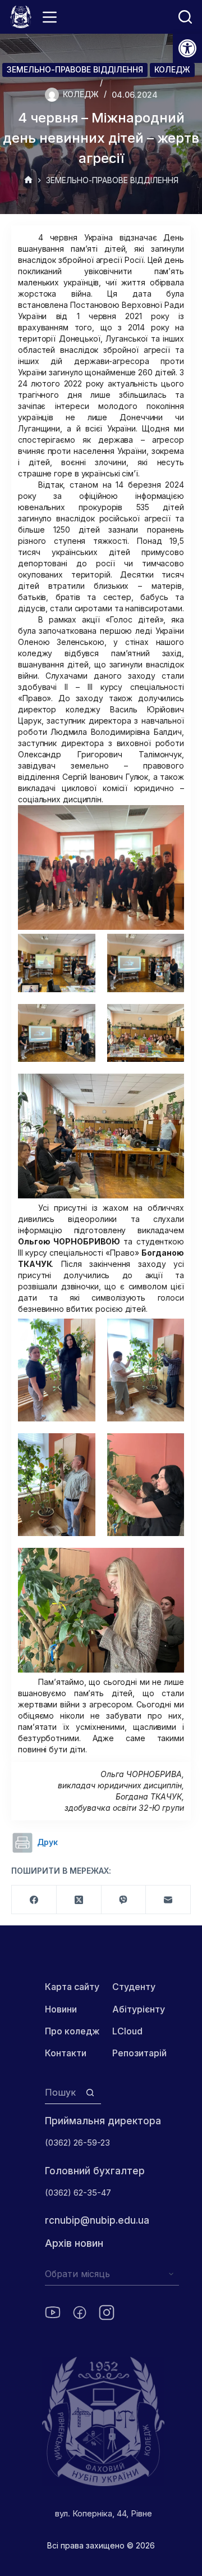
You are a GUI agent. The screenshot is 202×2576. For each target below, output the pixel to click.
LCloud (127, 2031)
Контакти (66, 2053)
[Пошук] (185, 17)
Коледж (172, 69)
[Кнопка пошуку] (90, 2093)
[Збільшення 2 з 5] (169, 948)
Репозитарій (139, 2053)
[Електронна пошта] (168, 1900)
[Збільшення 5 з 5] (169, 1088)
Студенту (134, 1987)
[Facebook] (34, 1900)
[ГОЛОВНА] (28, 181)
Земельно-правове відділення (75, 69)
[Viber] (124, 1900)
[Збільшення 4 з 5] (169, 1019)
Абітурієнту (139, 2009)
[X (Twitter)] (79, 1900)
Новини (61, 2009)
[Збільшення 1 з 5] (81, 948)
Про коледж (72, 2031)
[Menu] (50, 17)
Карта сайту (72, 1987)
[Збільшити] (169, 820)
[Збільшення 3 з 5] (81, 1019)
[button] (187, 48)
